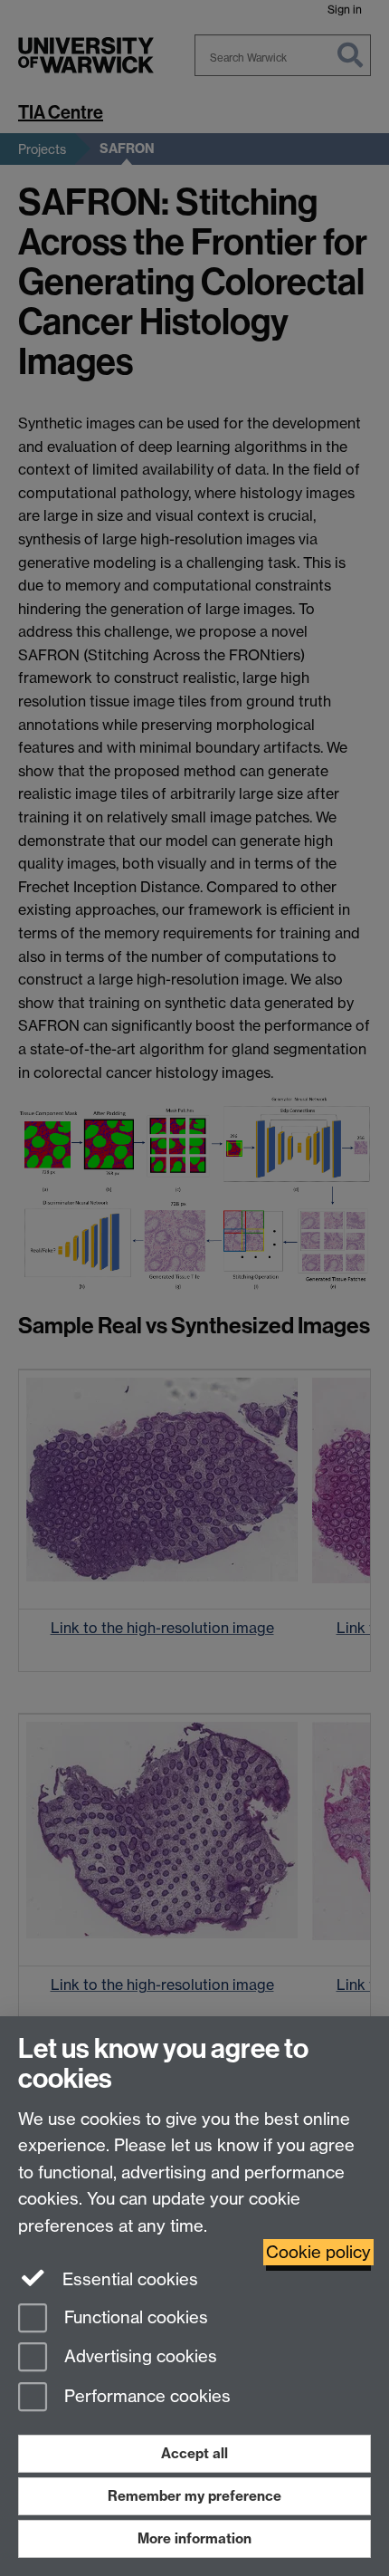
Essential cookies (128, 2279)
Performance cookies (145, 2397)
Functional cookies (134, 2317)
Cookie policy (318, 2252)
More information (194, 2538)
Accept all (194, 2453)
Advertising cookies (138, 2357)
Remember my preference (194, 2496)
